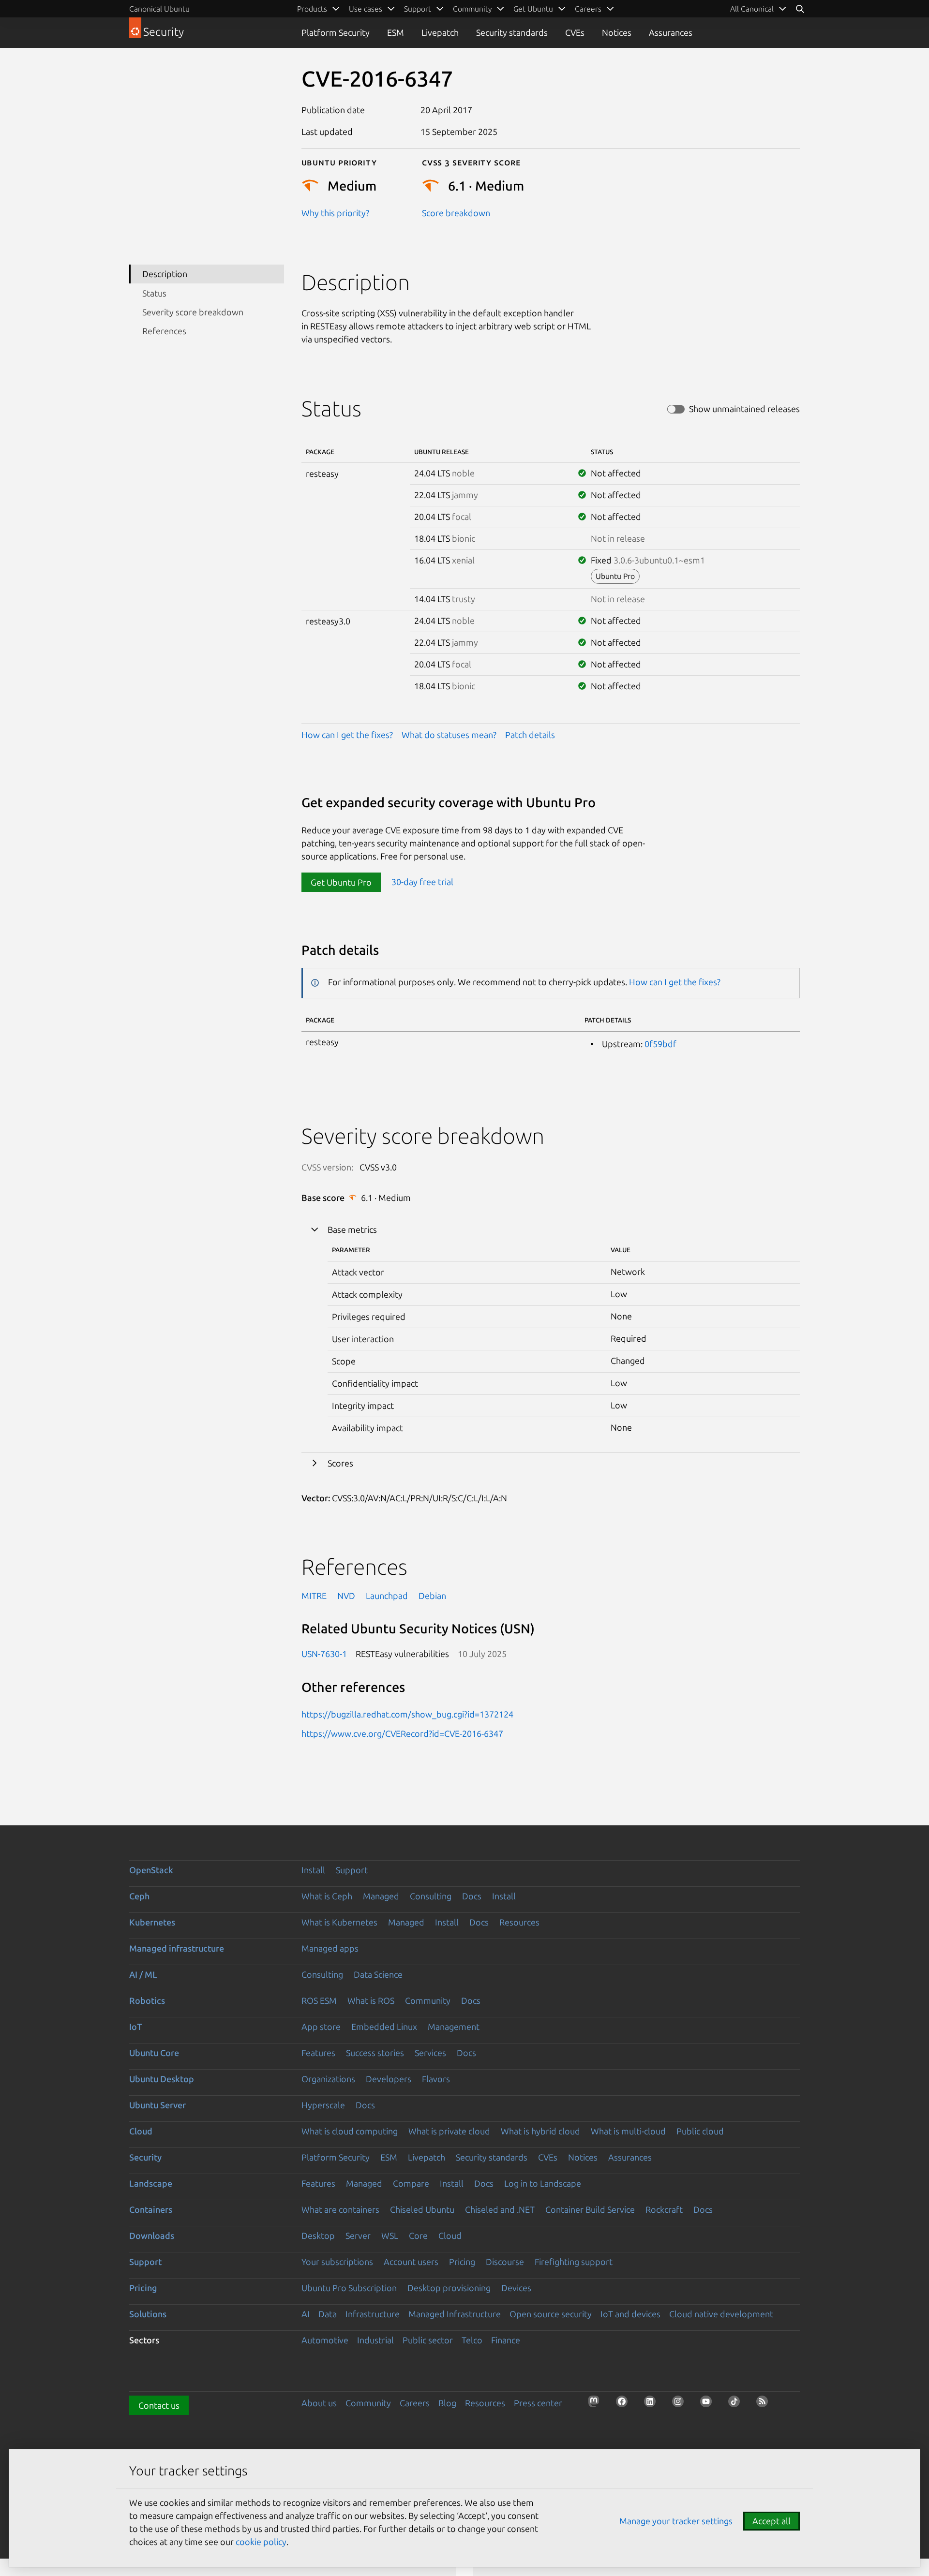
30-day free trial (422, 882)
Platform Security (336, 32)
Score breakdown (456, 213)
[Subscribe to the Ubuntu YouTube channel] (709, 2404)
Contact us (159, 2405)
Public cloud (700, 2131)
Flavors (436, 2079)
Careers (415, 2403)
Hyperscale (323, 2105)
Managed (381, 1896)
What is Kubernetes (339, 1922)
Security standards (512, 32)
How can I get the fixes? (347, 735)
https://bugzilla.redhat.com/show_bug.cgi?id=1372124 (407, 1714)
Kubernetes (152, 1922)
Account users (411, 2262)
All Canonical (752, 9)
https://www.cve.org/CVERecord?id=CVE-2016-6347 (402, 1733)
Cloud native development (721, 2314)
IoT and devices (630, 2314)
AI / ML (143, 1974)
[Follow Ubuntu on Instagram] (681, 2404)
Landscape (151, 2183)
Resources (519, 1922)
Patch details (530, 735)
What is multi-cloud (628, 2131)
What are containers (340, 2209)
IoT (135, 2027)
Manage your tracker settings (676, 2521)
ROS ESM (319, 2000)
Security (145, 2157)
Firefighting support (574, 2262)
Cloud (141, 2131)
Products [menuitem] (312, 9)
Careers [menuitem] (588, 9)
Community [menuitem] (472, 9)
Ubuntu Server (157, 2105)
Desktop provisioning (449, 2288)
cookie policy (261, 2542)
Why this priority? (335, 213)
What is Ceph (327, 1896)
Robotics (147, 2000)
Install (313, 1870)
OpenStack (151, 1870)
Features (318, 2053)
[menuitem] (758, 9)
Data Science (378, 1974)
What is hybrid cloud (540, 2131)
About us (319, 2403)
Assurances (671, 32)
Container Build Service (590, 2209)
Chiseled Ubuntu (422, 2209)
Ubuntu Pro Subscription (349, 2288)
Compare (411, 2183)
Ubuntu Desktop (162, 2079)
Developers (389, 2079)
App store (321, 2027)
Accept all (772, 2521)
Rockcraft (664, 2209)
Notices (617, 32)
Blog (447, 2403)
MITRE (314, 1596)
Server (358, 2235)
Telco (472, 2340)
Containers (151, 2209)
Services (430, 2053)
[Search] (800, 9)
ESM (396, 32)
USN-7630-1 (324, 1654)
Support (352, 1870)
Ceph (139, 1896)
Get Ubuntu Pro (341, 882)
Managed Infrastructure (455, 2314)
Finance (506, 2340)
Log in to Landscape (543, 2183)
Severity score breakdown (193, 312)
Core (418, 2235)
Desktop (318, 2235)
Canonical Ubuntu (159, 9)
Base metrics (352, 1229)
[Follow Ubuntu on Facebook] (625, 2404)
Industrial (375, 2340)
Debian (432, 1596)
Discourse (505, 2262)
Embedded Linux (384, 2027)
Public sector (428, 2340)
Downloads (152, 2235)
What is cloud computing (350, 2131)
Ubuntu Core (154, 2053)
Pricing (462, 2262)
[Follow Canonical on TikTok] (737, 2404)
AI (306, 2314)
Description (165, 274)
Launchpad (387, 1596)
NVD (346, 1596)
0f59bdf (660, 1044)
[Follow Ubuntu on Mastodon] (597, 2404)
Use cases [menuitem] (366, 9)
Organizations (328, 2079)
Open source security (551, 2314)
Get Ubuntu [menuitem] (533, 9)
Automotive (325, 2340)
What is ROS (371, 2000)
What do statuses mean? (449, 735)
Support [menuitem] (418, 9)
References (164, 331)
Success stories (375, 2053)
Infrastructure (373, 2314)
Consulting (431, 1896)
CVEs (575, 32)
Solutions (148, 2314)
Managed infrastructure (177, 1948)
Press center (538, 2403)
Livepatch (440, 32)
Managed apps (330, 1948)
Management (454, 2027)
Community (428, 2000)
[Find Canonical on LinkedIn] (653, 2404)
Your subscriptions (337, 2262)
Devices (516, 2288)
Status (154, 293)
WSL (390, 2235)
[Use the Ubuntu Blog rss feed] (765, 2404)
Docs (472, 1896)
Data (328, 2314)
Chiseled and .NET (500, 2209)
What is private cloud (449, 2131)
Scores (340, 1463)
